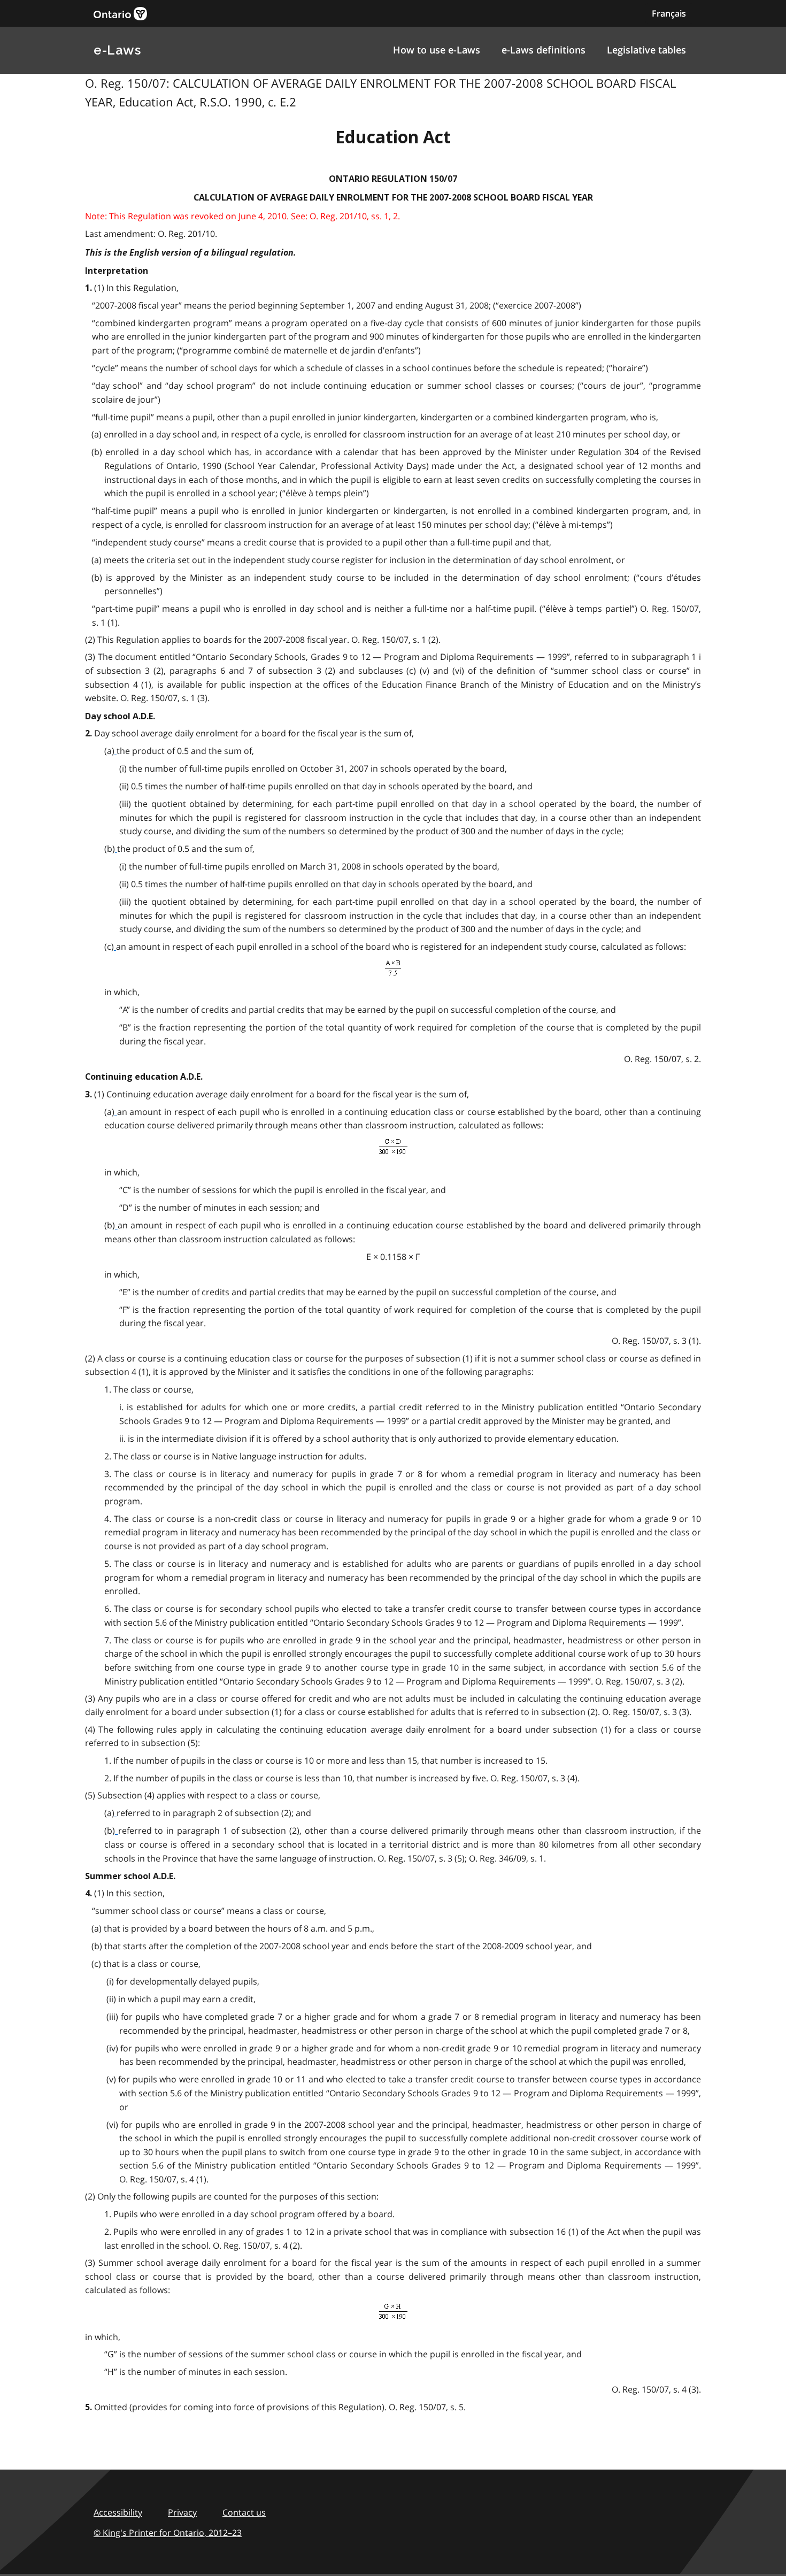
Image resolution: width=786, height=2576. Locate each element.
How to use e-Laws (437, 50)
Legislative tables (646, 50)
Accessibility (118, 2512)
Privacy (182, 2512)
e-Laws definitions (544, 50)
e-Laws (117, 50)
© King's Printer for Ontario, (168, 2533)
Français (669, 13)
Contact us (244, 2512)
